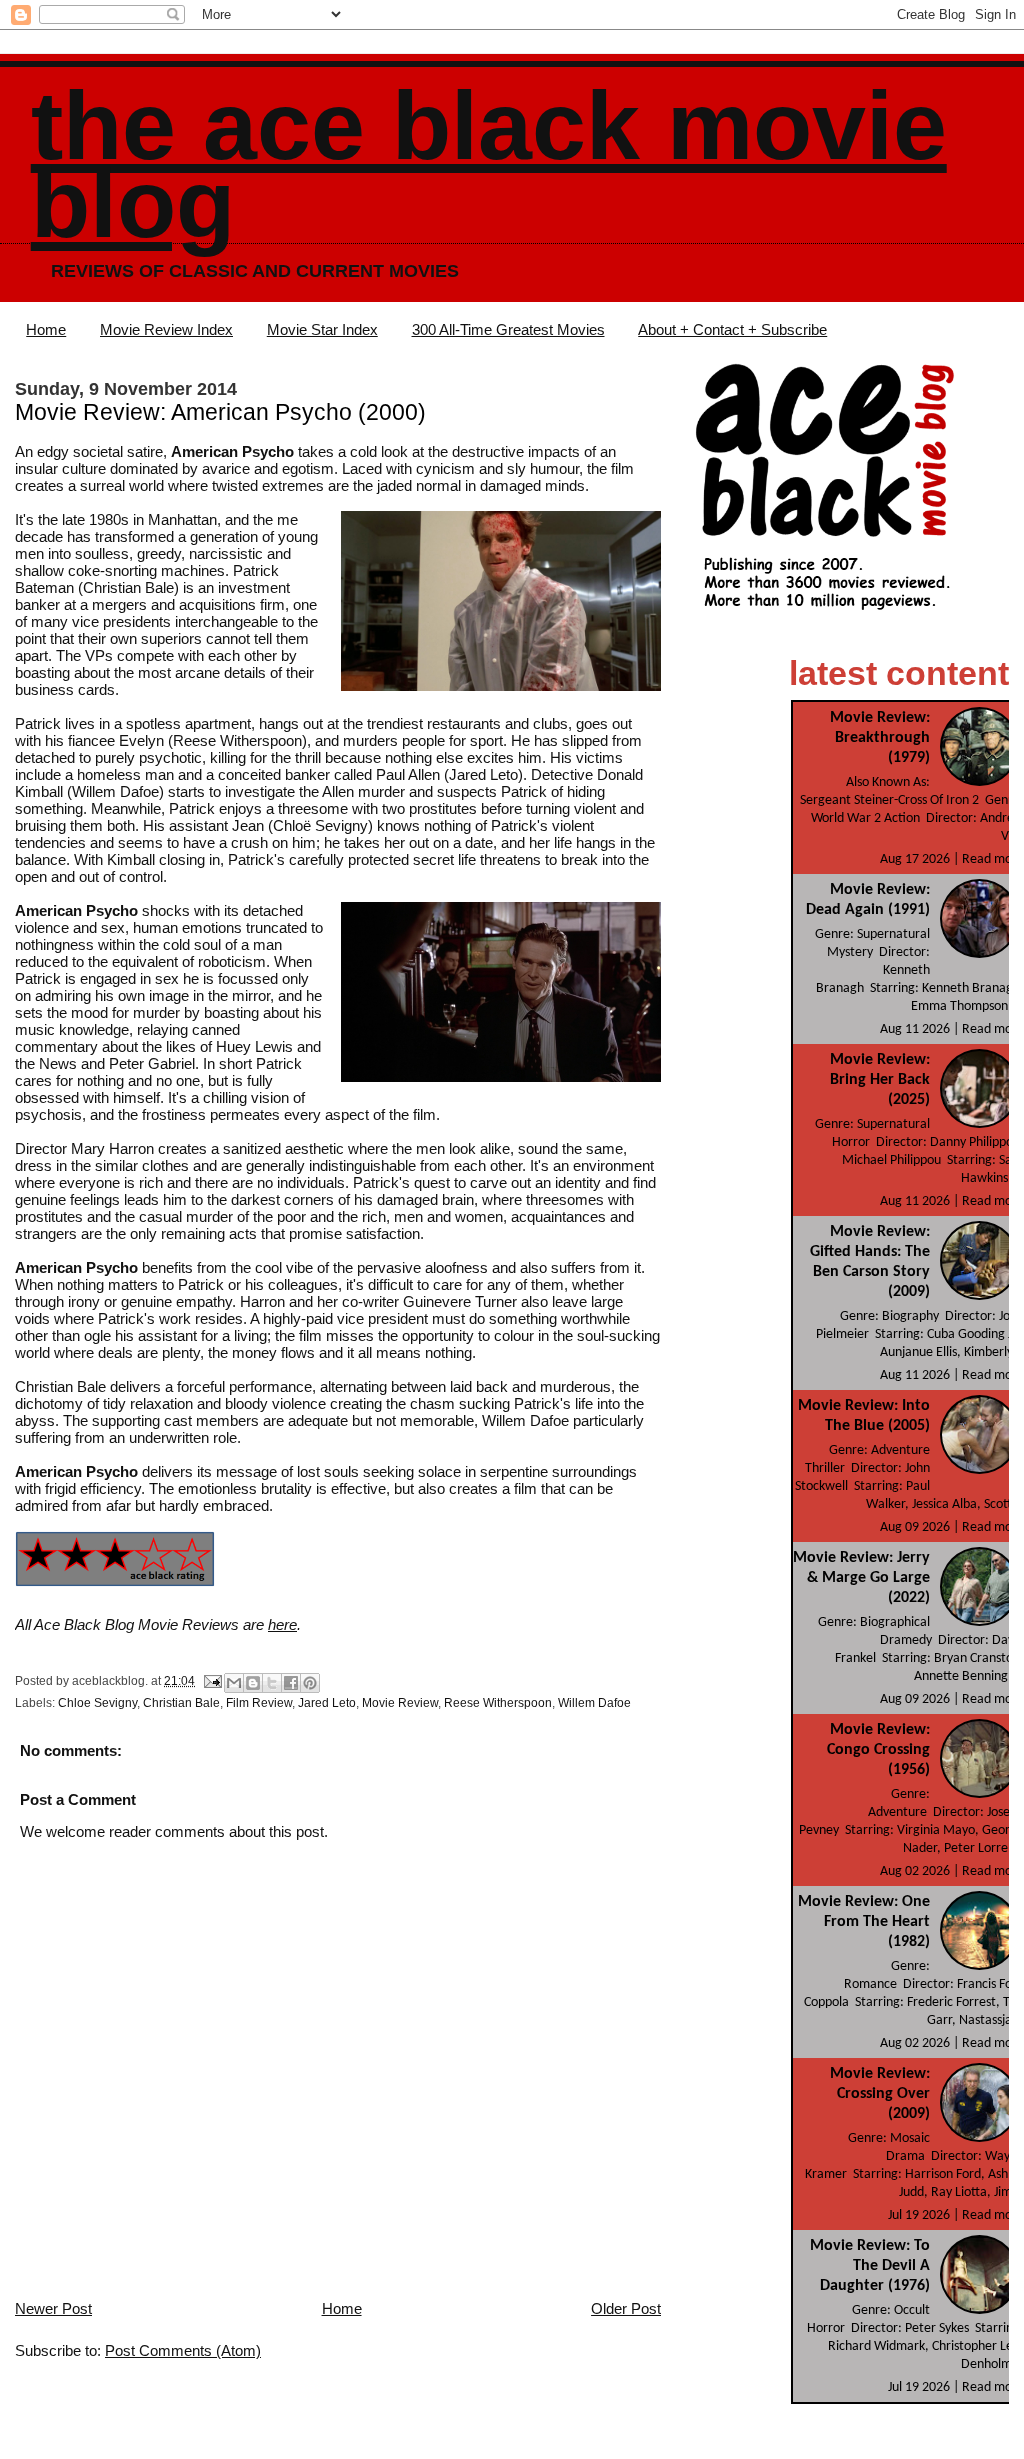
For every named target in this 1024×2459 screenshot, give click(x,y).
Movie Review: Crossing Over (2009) (880, 2094)
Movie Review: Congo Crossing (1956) (878, 1750)
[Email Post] (211, 1681)
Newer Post (53, 2308)
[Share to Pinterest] (310, 1683)
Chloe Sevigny (97, 1703)
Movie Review (400, 1703)
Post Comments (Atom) (183, 2350)
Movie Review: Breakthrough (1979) (880, 738)
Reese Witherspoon (498, 1703)
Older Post (626, 2308)
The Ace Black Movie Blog (489, 164)
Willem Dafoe (594, 1703)
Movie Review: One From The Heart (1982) (864, 1922)
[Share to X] (272, 1683)
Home (46, 329)
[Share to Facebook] (291, 1683)
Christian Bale (181, 1703)
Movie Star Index (322, 329)
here (282, 1624)
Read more (993, 859)
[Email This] (234, 1683)
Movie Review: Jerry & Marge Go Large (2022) (861, 1578)
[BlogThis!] (253, 1683)
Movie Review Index (166, 329)
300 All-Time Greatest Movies (508, 329)
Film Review (259, 1703)
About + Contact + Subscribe (732, 329)
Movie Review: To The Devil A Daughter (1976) (870, 2266)
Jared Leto (327, 1703)
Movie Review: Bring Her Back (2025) (880, 1080)
